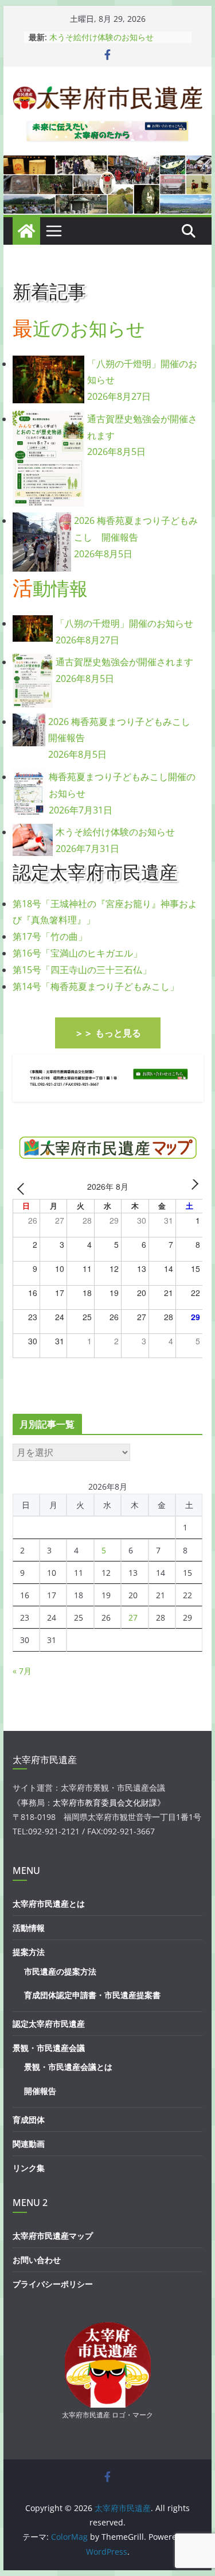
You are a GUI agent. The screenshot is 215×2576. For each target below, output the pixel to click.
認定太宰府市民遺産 (49, 2024)
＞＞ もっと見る (108, 1033)
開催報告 (40, 2091)
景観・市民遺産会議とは (68, 2067)
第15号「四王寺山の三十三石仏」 (82, 970)
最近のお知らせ (79, 328)
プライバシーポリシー (53, 2284)
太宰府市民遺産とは (49, 1904)
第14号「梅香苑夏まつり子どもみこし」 (96, 986)
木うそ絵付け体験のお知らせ (101, 37)
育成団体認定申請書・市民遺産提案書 (92, 1995)
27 (133, 1617)
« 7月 (22, 1671)
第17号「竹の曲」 (50, 936)
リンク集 (29, 2168)
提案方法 (29, 1952)
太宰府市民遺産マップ (53, 2236)
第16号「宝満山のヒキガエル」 (77, 953)
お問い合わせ (37, 2260)
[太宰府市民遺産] (26, 231)
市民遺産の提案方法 (60, 1971)
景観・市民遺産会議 (49, 2048)
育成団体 (29, 2120)
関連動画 (29, 2144)
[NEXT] (192, 1188)
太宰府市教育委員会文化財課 (105, 1802)
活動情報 (50, 588)
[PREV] (24, 1188)
